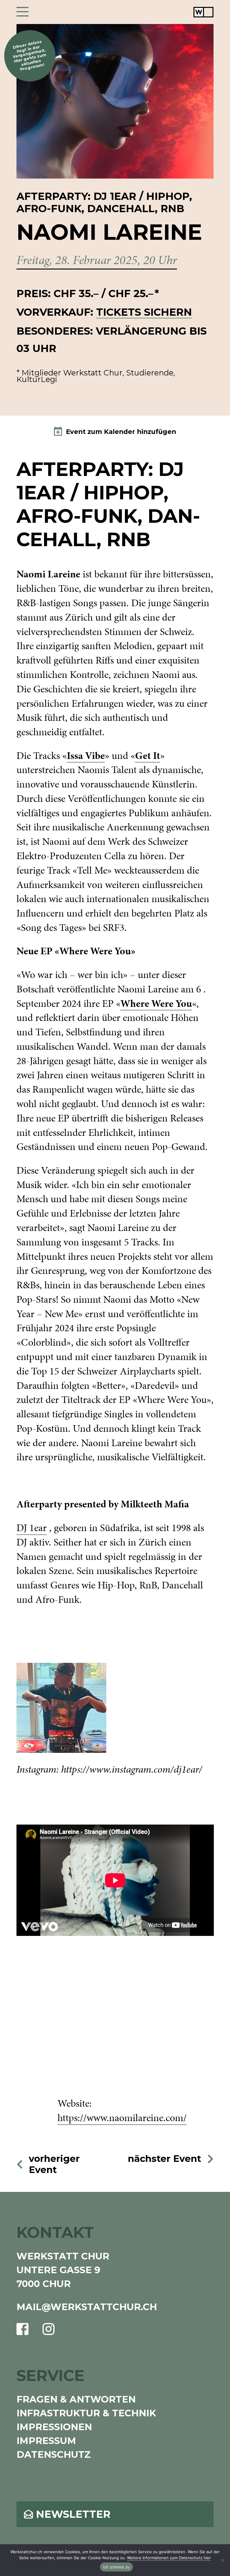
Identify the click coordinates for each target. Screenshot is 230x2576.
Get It (148, 755)
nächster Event (165, 2159)
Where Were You (156, 1003)
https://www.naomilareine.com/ (122, 2118)
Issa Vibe (86, 755)
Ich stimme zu (116, 2567)
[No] (223, 2560)
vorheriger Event (54, 2164)
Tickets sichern (144, 312)
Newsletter (73, 2514)
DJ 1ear (32, 1528)
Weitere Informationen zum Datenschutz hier (169, 2558)
